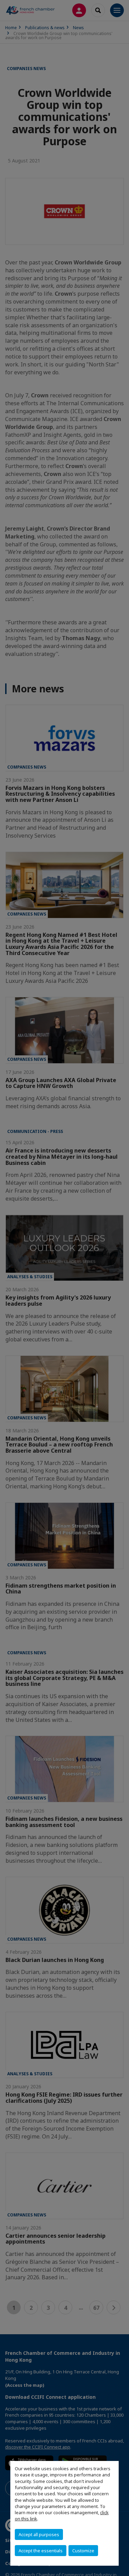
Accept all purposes (39, 2534)
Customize (83, 2551)
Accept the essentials (41, 2551)
